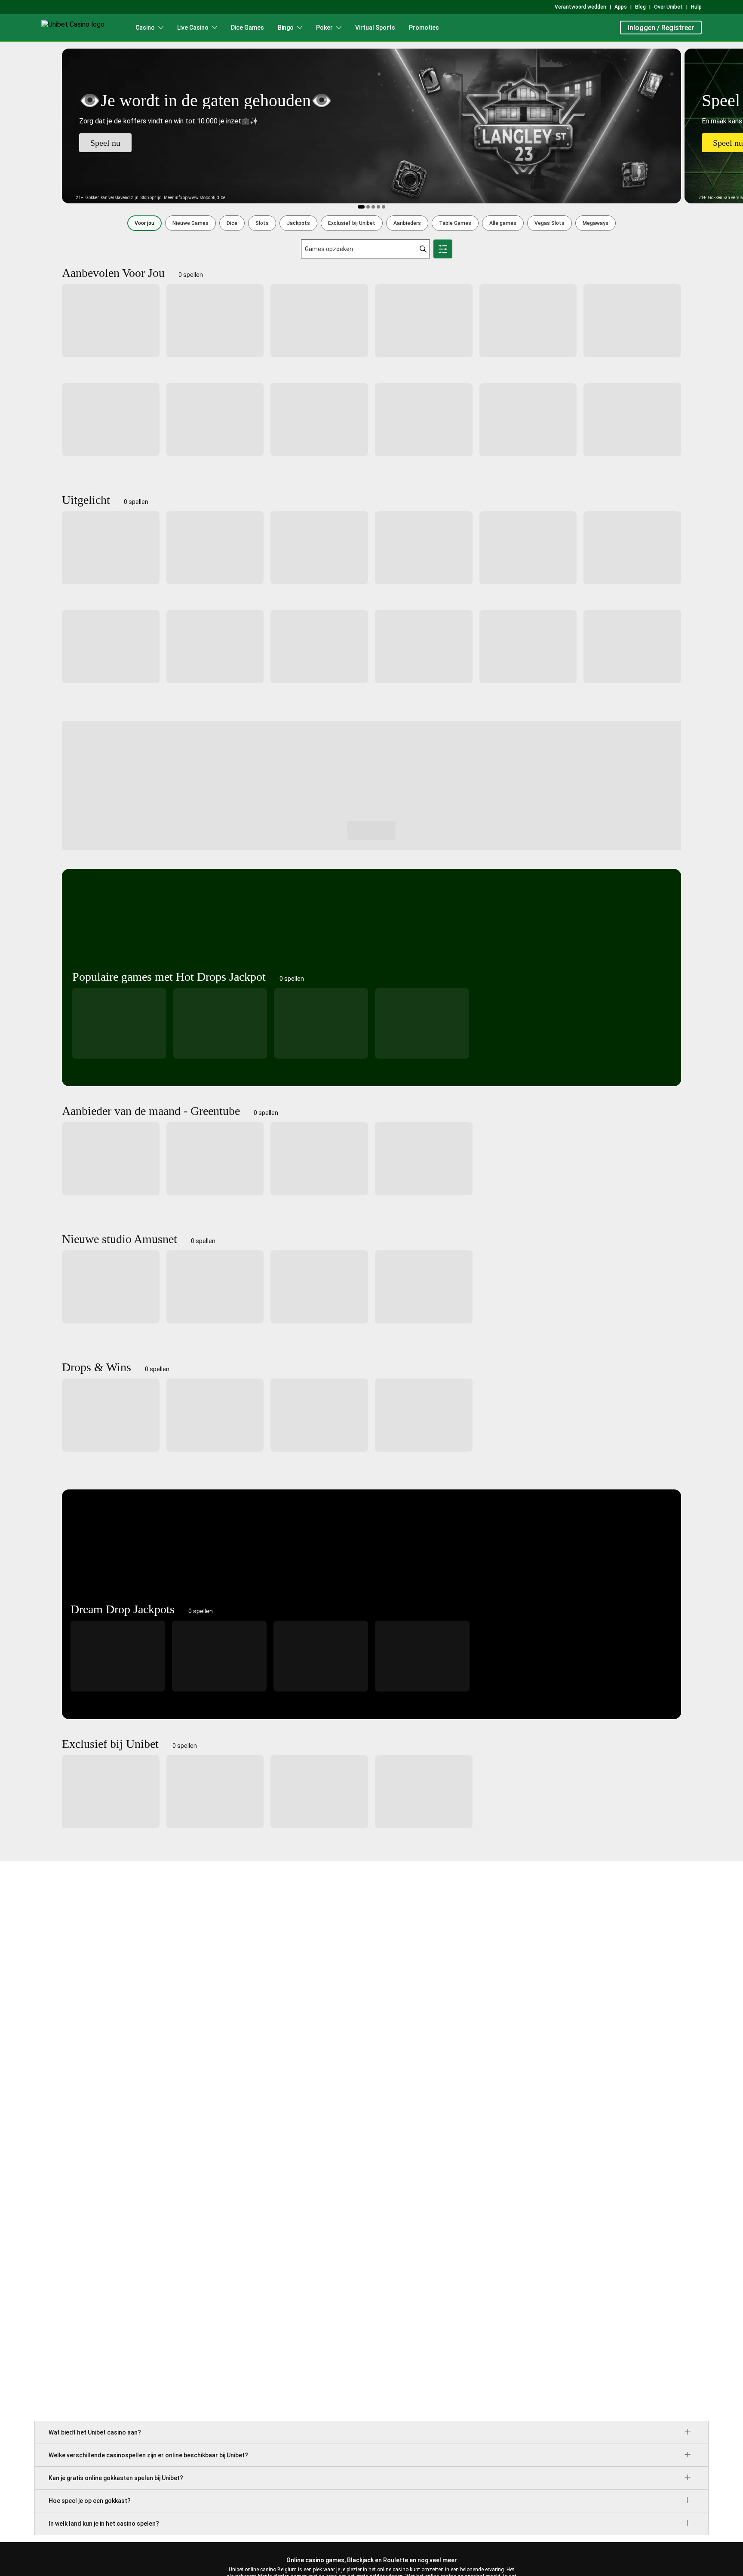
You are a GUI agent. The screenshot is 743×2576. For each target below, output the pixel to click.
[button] (144, 223)
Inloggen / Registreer (661, 28)
